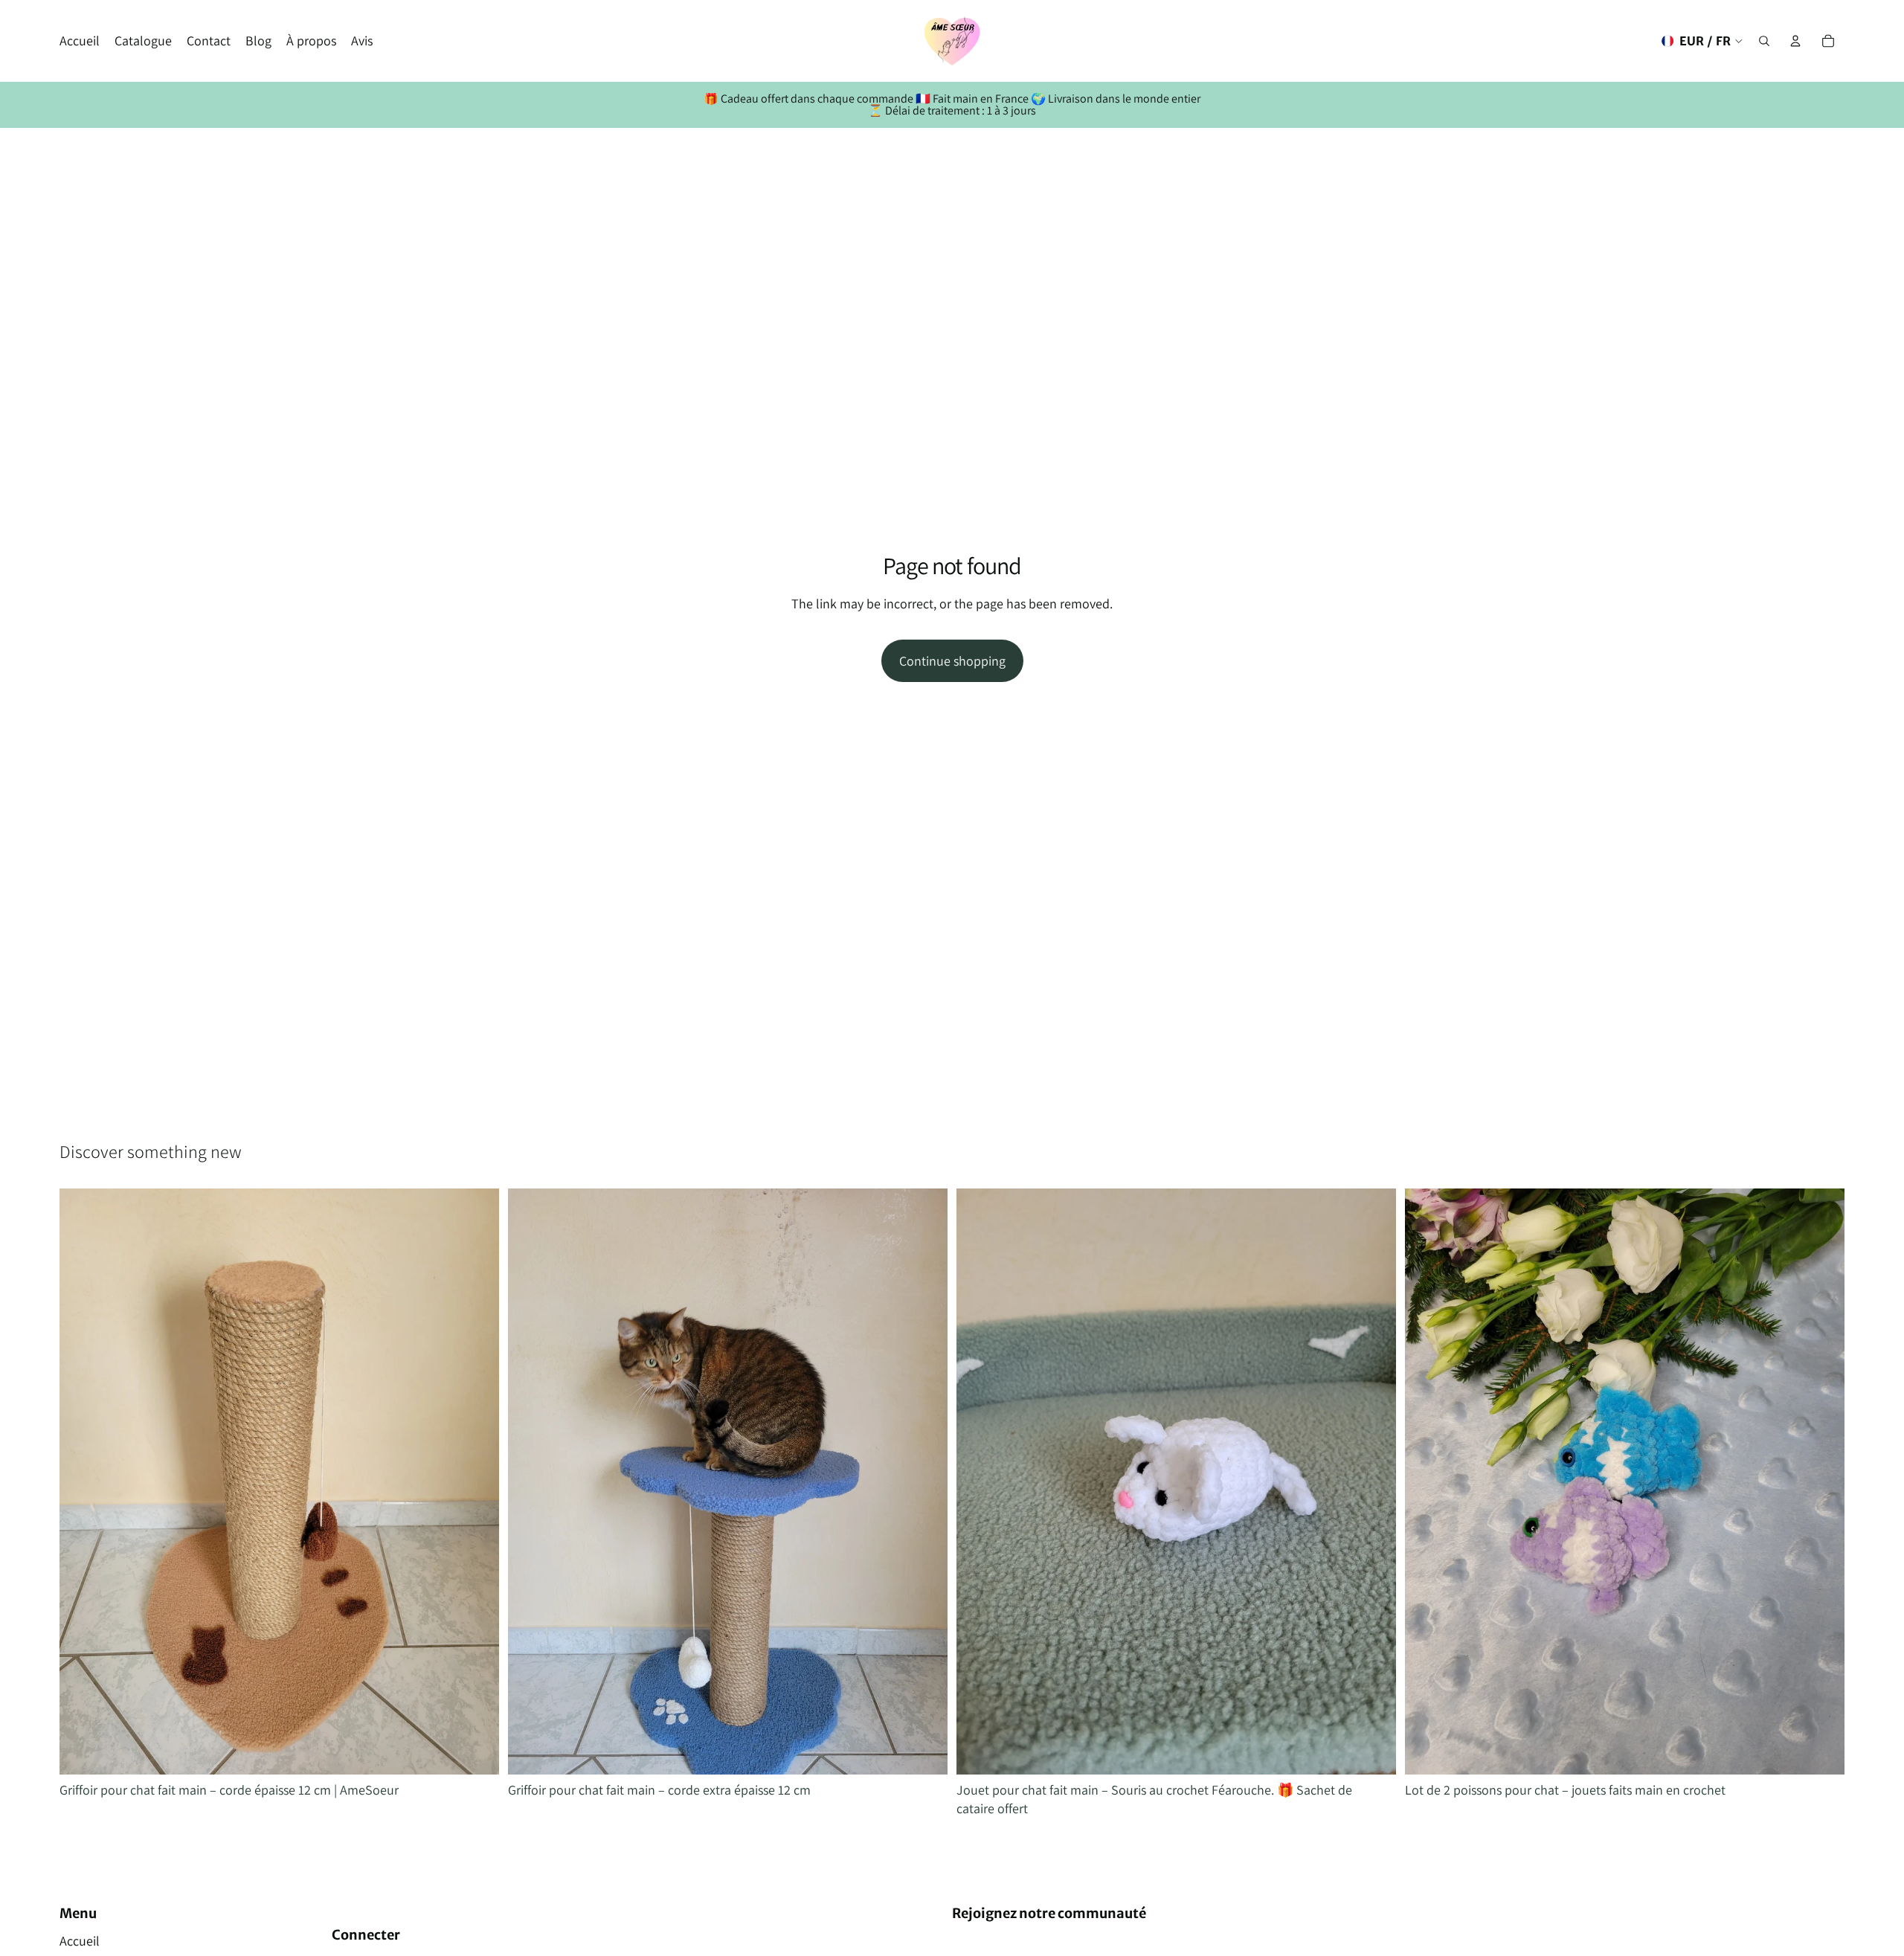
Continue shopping (952, 661)
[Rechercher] (1764, 41)
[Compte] (1795, 41)
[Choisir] (1373, 1751)
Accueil (80, 1941)
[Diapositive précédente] (82, 1482)
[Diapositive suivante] (477, 1482)
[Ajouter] (476, 1751)
